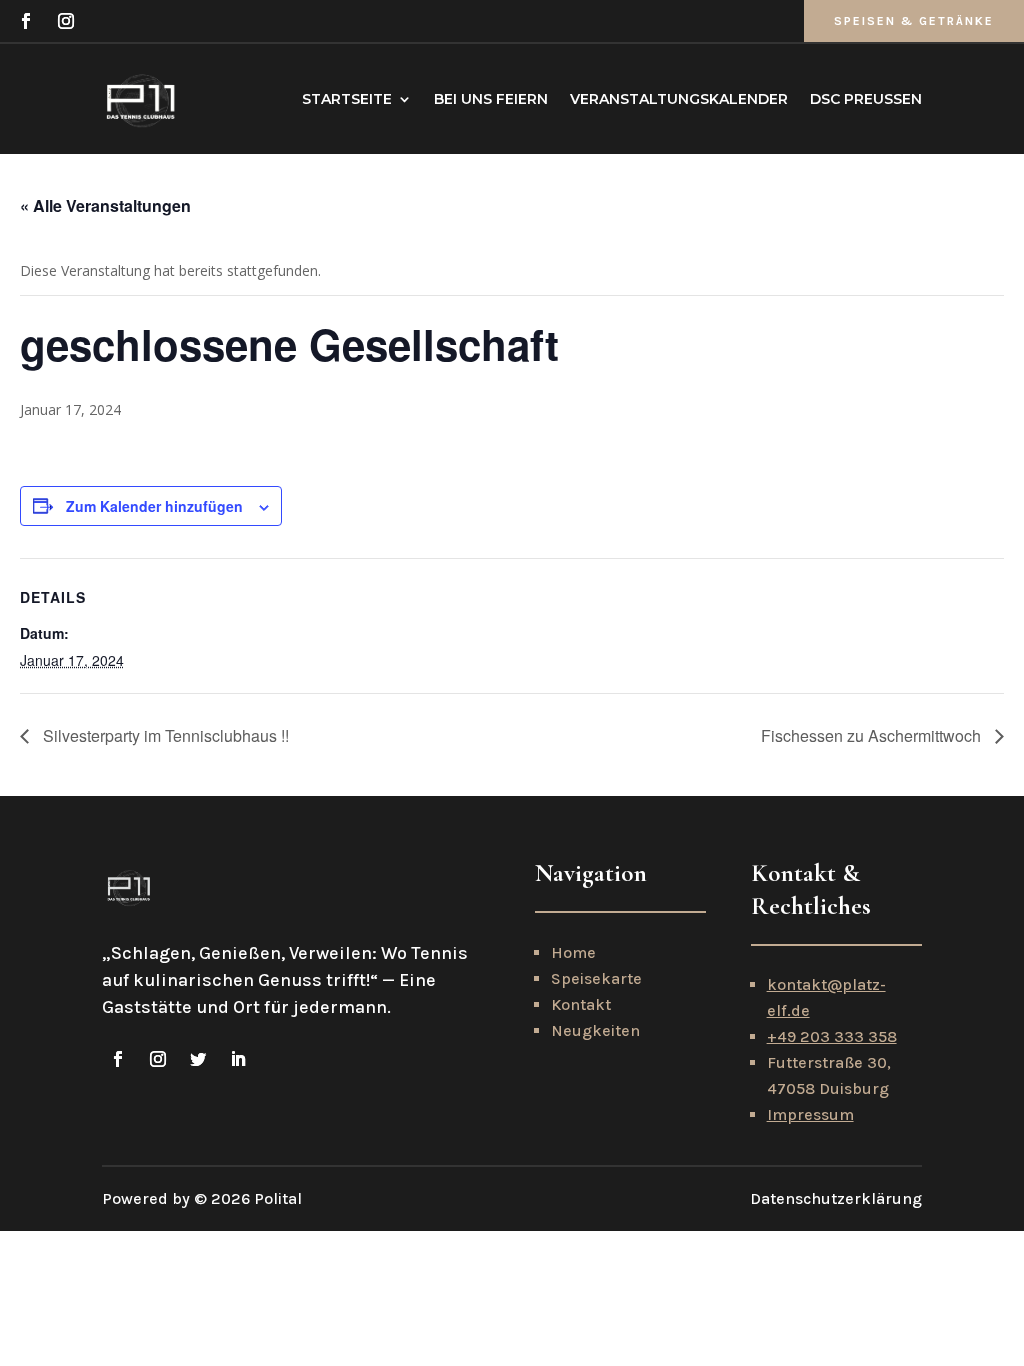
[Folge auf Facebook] (26, 21)
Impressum (810, 1114)
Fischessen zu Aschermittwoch (873, 735)
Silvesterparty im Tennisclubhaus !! (164, 735)
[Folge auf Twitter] (198, 1059)
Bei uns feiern (491, 99)
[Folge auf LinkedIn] (238, 1059)
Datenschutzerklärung (836, 1198)
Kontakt (581, 1004)
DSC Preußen (866, 99)
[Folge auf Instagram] (66, 21)
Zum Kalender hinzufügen (154, 506)
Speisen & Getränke (914, 21)
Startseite (347, 99)
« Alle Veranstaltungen (105, 205)
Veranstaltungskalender (679, 99)
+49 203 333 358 (832, 1036)
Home (573, 952)
